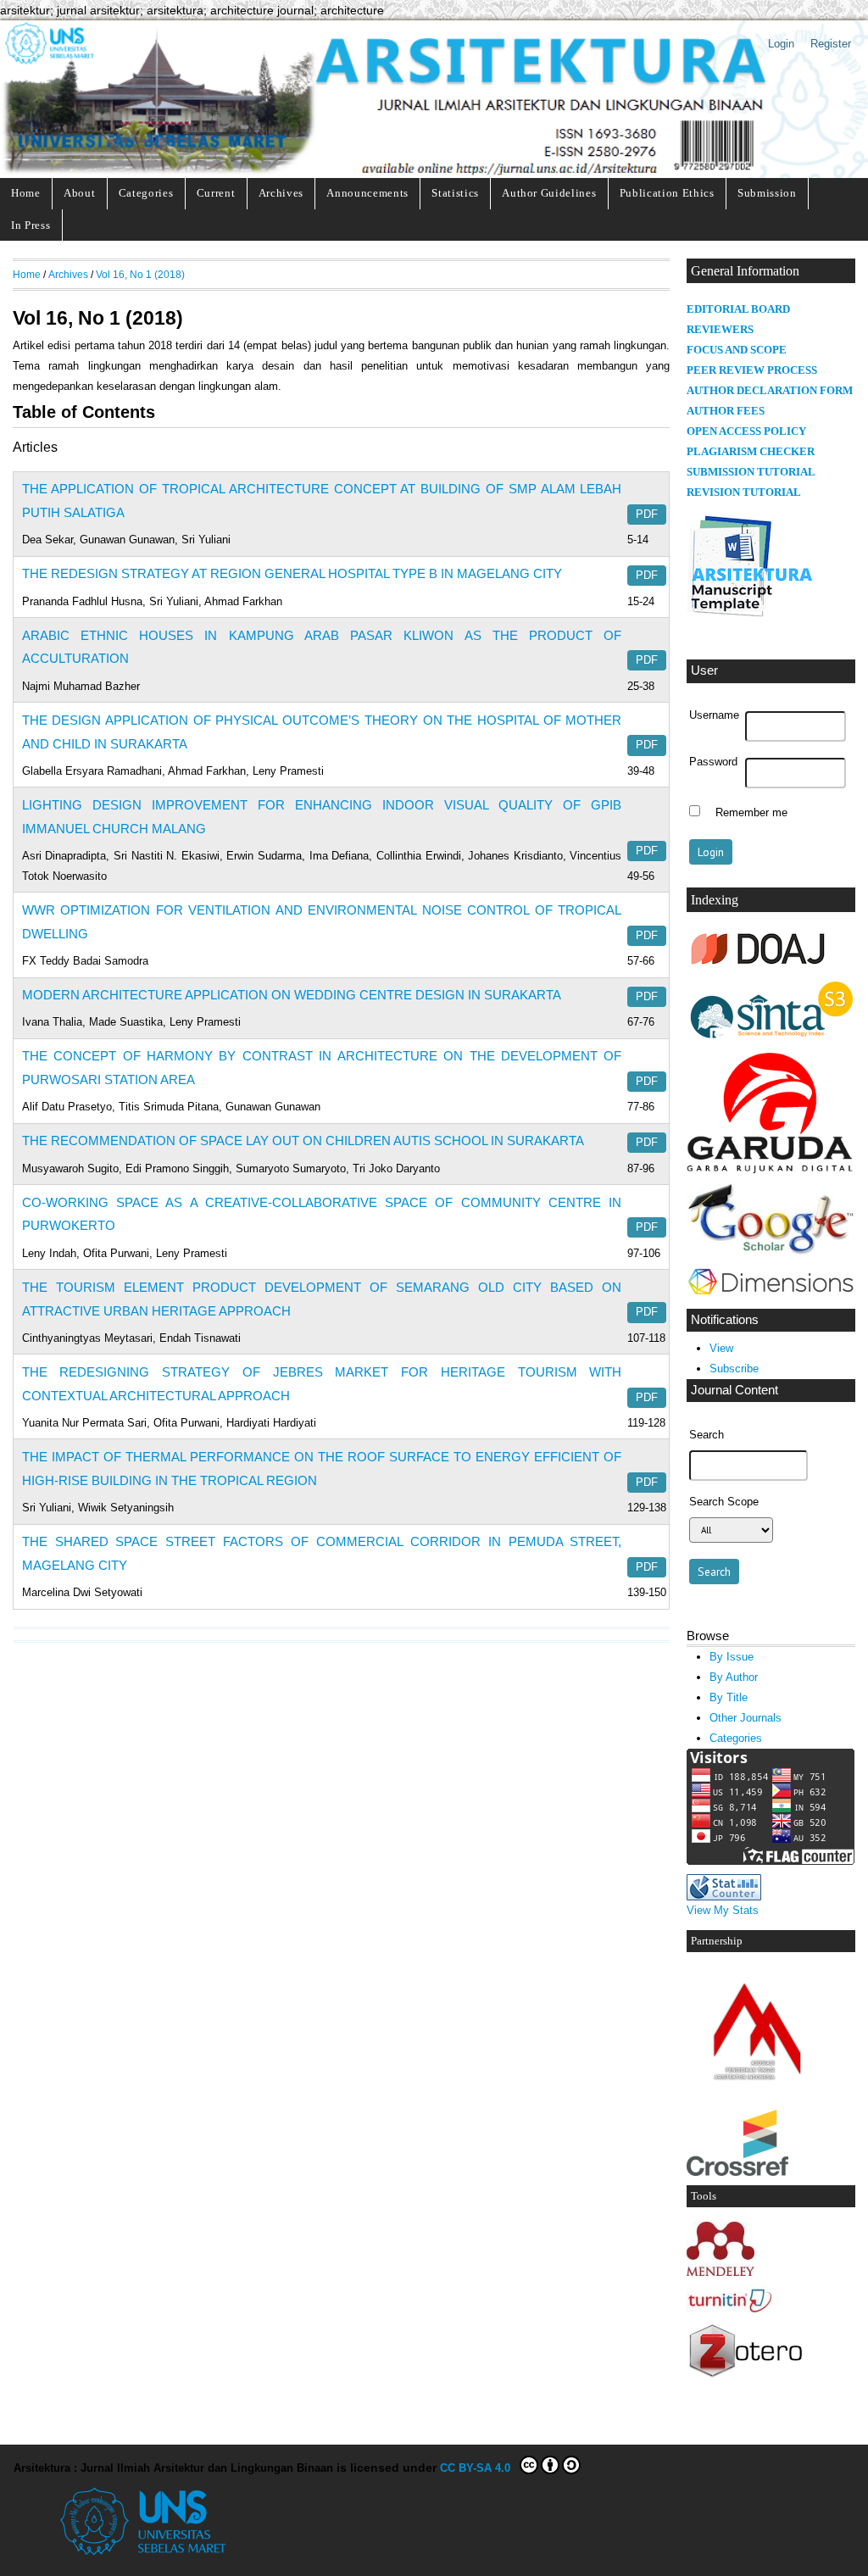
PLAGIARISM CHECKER (751, 452)
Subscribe (734, 1369)
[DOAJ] (759, 966)
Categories (146, 193)
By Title (729, 1697)
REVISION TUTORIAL (744, 492)
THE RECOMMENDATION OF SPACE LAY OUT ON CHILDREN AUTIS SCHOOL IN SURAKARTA (303, 1141)
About (79, 193)
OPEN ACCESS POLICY (746, 431)
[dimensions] (771, 1296)
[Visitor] (771, 1861)
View (721, 1348)
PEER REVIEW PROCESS (752, 370)
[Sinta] (771, 1040)
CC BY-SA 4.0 (479, 2468)
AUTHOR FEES (726, 411)
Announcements (367, 193)
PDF (647, 515)
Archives (281, 193)
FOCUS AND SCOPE (737, 350)
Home (26, 193)
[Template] (751, 617)
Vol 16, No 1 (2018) (140, 274)
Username (714, 715)
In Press (31, 225)
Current (216, 193)
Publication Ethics (667, 193)
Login (781, 44)
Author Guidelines (549, 193)
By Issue (732, 1657)
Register (831, 44)
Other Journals (746, 1718)
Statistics (455, 193)
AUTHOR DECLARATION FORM (770, 391)
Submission (767, 193)
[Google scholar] (771, 1252)
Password (713, 762)
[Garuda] (771, 1169)
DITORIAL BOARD (742, 309)
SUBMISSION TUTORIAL (751, 472)
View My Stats (723, 1910)
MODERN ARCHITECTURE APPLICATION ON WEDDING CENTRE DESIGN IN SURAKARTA (292, 995)
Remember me (751, 813)
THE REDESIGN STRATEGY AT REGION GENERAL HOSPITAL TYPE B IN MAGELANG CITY (292, 573)
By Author (734, 1677)
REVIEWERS (720, 330)
